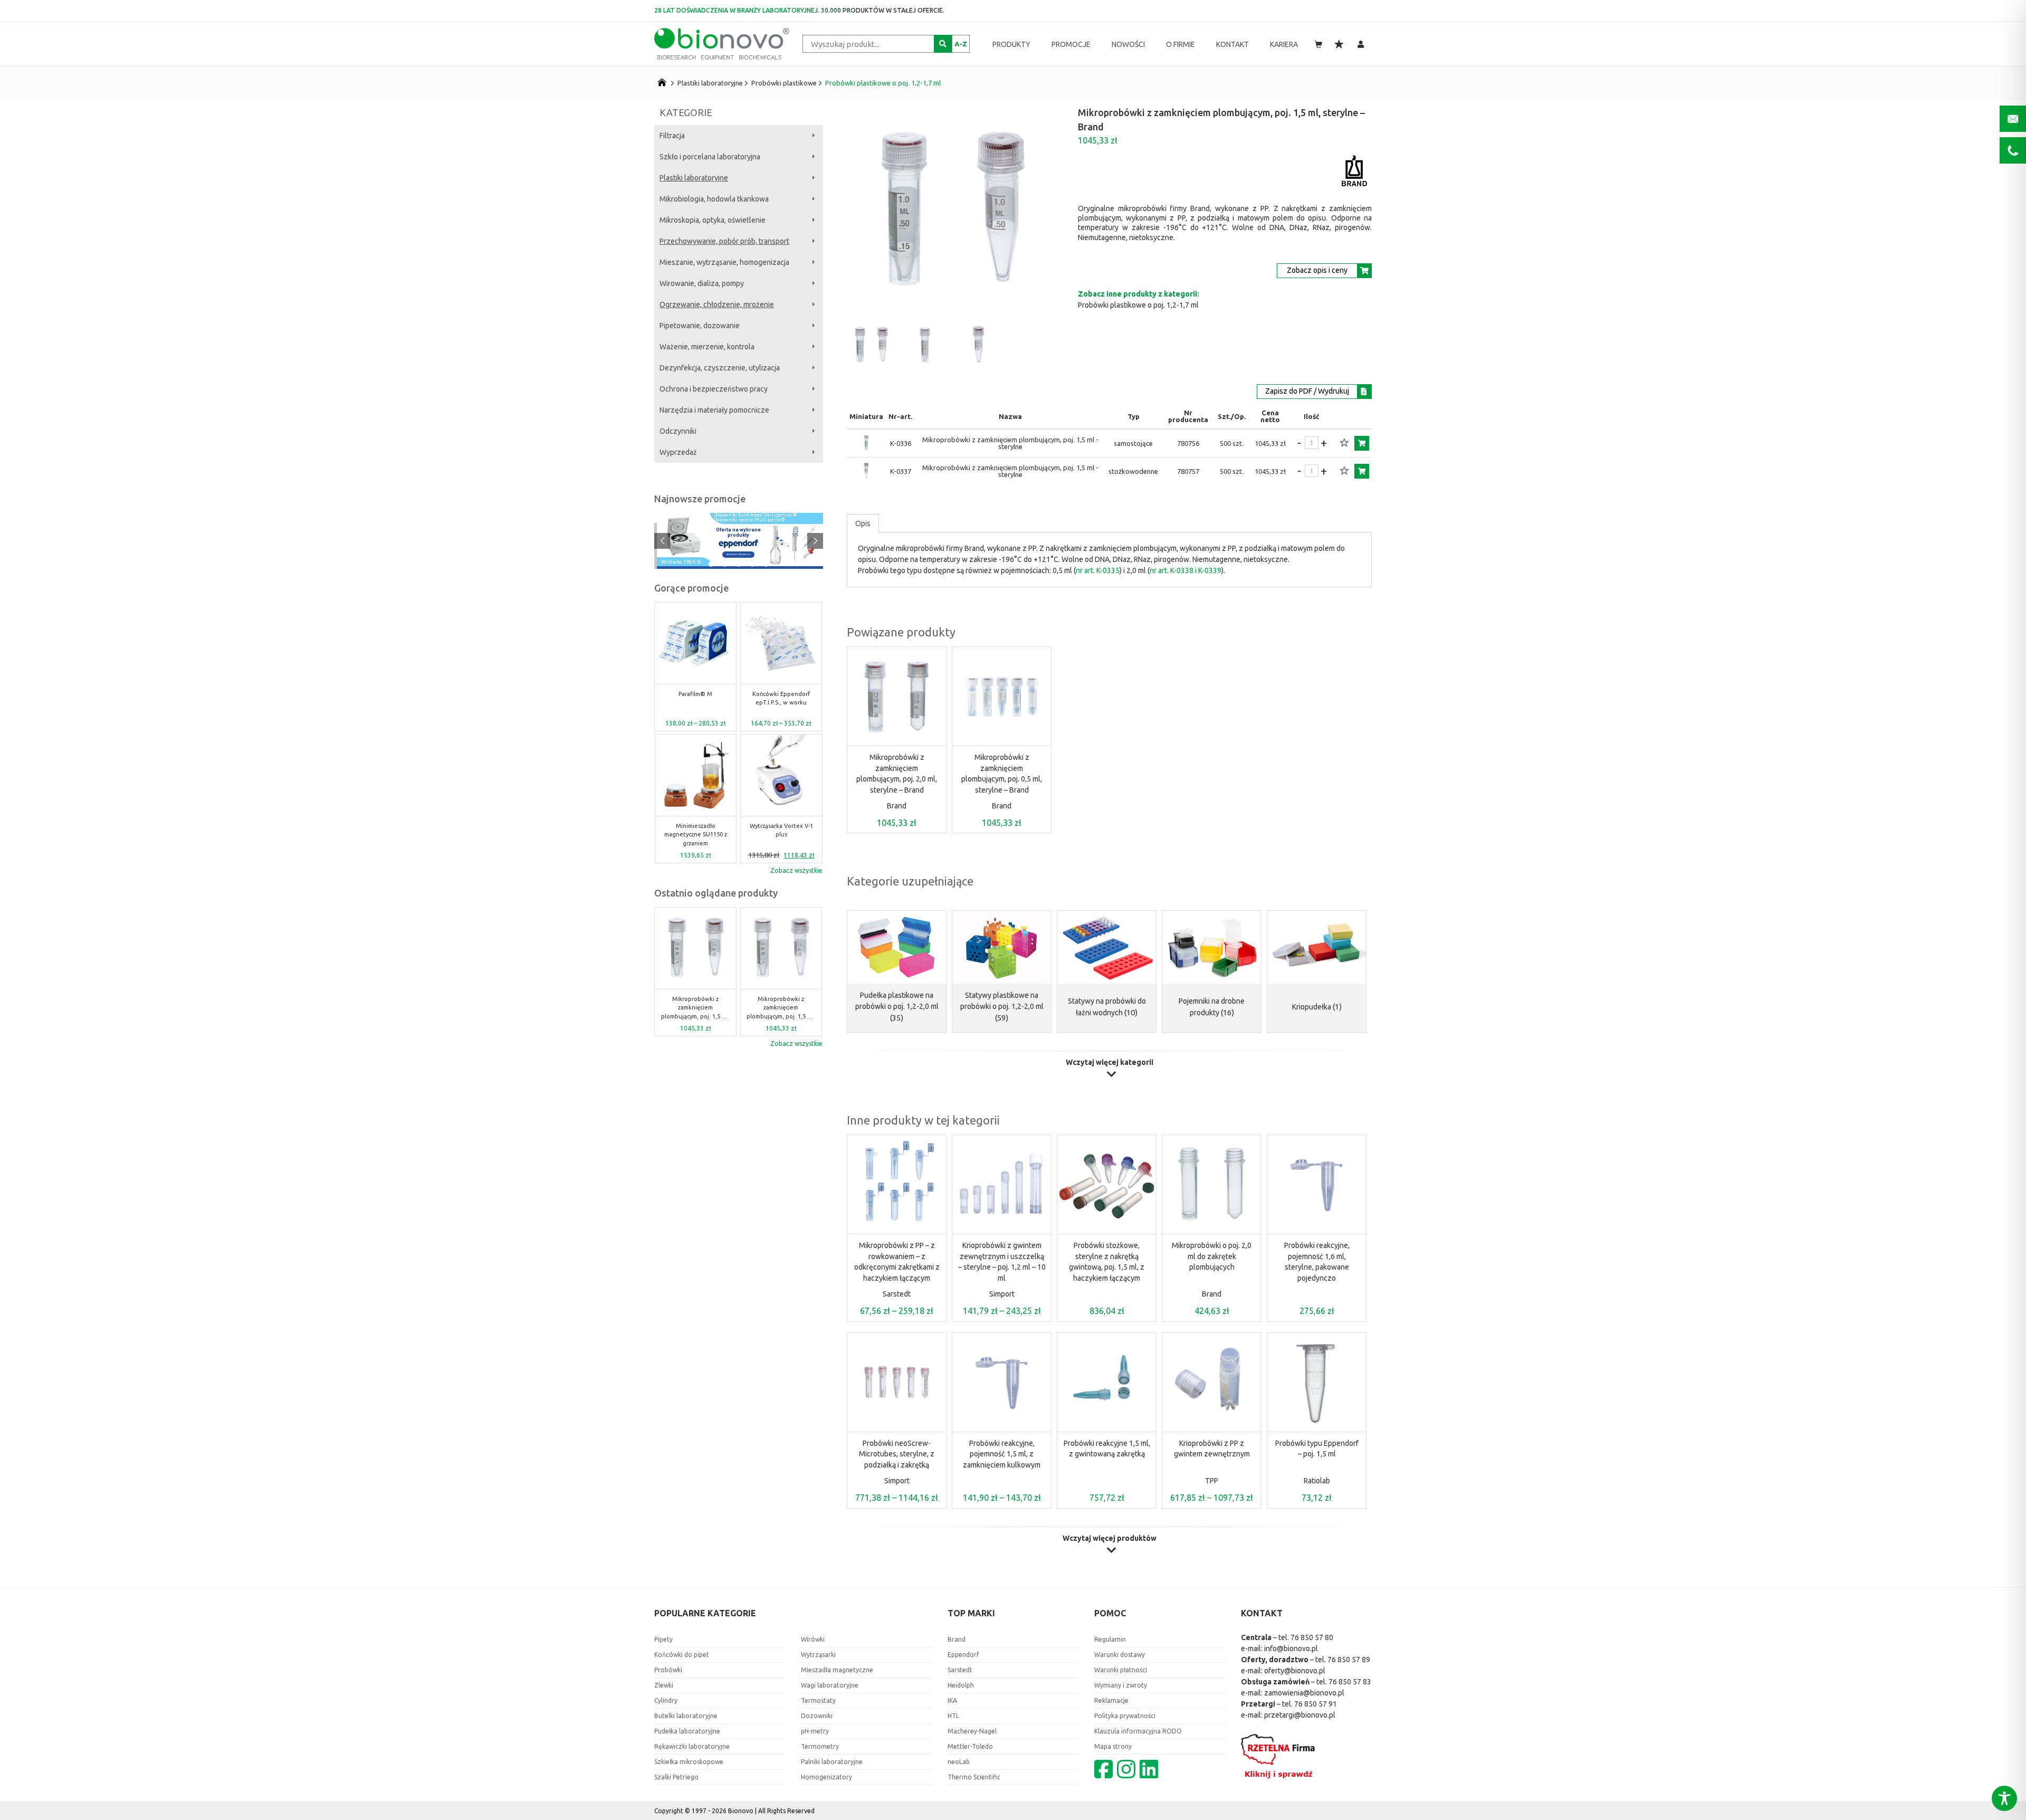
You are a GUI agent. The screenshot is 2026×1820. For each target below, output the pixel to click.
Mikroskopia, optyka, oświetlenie (713, 220)
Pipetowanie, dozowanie (700, 326)
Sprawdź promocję (738, 554)
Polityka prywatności (1125, 1716)
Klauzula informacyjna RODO (1138, 1731)
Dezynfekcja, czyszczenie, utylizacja (720, 368)
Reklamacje (1111, 1700)
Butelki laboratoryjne (686, 1716)
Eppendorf (963, 1655)
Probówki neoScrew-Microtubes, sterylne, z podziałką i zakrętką (897, 1454)
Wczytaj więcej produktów (1110, 1538)
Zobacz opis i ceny (1317, 270)
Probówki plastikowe (784, 83)
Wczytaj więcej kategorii (1110, 1063)
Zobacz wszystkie (796, 870)
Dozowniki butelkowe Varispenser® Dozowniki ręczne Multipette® (756, 518)
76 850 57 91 (1316, 1704)
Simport (1002, 1294)
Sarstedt (897, 1294)
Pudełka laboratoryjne (687, 1731)
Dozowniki (817, 1716)
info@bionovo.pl (1291, 1649)
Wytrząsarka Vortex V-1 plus (781, 830)
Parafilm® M (695, 694)
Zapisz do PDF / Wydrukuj (1307, 391)
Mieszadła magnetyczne (837, 1670)
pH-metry (815, 1731)
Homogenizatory (826, 1777)
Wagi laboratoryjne (830, 1685)
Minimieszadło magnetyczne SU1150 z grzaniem (696, 835)
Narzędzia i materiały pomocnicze (714, 410)
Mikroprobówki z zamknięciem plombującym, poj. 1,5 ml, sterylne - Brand (695, 1008)
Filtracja (672, 136)
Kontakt (1232, 44)
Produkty (1011, 44)
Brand (897, 806)
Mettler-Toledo (970, 1746)
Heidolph (961, 1685)
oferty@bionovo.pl (1295, 1671)
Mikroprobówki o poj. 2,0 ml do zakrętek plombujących (1212, 1256)
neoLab (959, 1762)
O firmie (1181, 44)
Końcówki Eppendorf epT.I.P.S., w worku (781, 698)
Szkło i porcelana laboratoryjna (710, 157)
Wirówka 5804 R (681, 563)
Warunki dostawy (1120, 1655)
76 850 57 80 (1312, 1637)
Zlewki (664, 1685)
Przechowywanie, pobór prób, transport (724, 241)
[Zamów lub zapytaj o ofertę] (1362, 443)
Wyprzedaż (678, 452)
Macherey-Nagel (972, 1731)
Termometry (820, 1746)
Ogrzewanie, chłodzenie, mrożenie (717, 304)
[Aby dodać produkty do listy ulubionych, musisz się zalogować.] (1344, 443)
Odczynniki (678, 431)
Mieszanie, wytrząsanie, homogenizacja (724, 262)
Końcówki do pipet (682, 1655)
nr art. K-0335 (1098, 570)
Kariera (1284, 44)
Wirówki (813, 1639)
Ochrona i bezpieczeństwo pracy (714, 389)
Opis (863, 523)
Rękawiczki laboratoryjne (692, 1746)
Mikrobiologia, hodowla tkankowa (714, 199)
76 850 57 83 (1350, 1682)
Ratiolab (1317, 1481)
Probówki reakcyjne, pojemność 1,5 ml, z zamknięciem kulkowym (1002, 1454)
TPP (1212, 1481)
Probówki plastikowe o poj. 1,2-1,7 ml (883, 83)
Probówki (668, 1670)
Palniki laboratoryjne (832, 1762)
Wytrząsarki (818, 1655)
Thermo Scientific (974, 1777)
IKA (952, 1700)
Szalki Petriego (676, 1777)
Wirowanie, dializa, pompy (702, 283)
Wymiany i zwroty (1121, 1685)
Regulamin (1110, 1639)
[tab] (863, 523)
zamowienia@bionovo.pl (1304, 1693)
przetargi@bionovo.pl (1300, 1715)
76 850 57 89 (1349, 1660)
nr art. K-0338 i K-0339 (1186, 570)
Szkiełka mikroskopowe (689, 1762)
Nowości (1128, 44)
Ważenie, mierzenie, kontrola (707, 347)
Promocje (1071, 44)
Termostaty (818, 1700)
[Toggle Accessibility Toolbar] (2004, 1798)
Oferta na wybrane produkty (738, 532)
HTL (953, 1716)
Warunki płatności (1121, 1670)
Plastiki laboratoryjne (710, 83)
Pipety (663, 1639)
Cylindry (666, 1700)
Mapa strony (1113, 1746)
